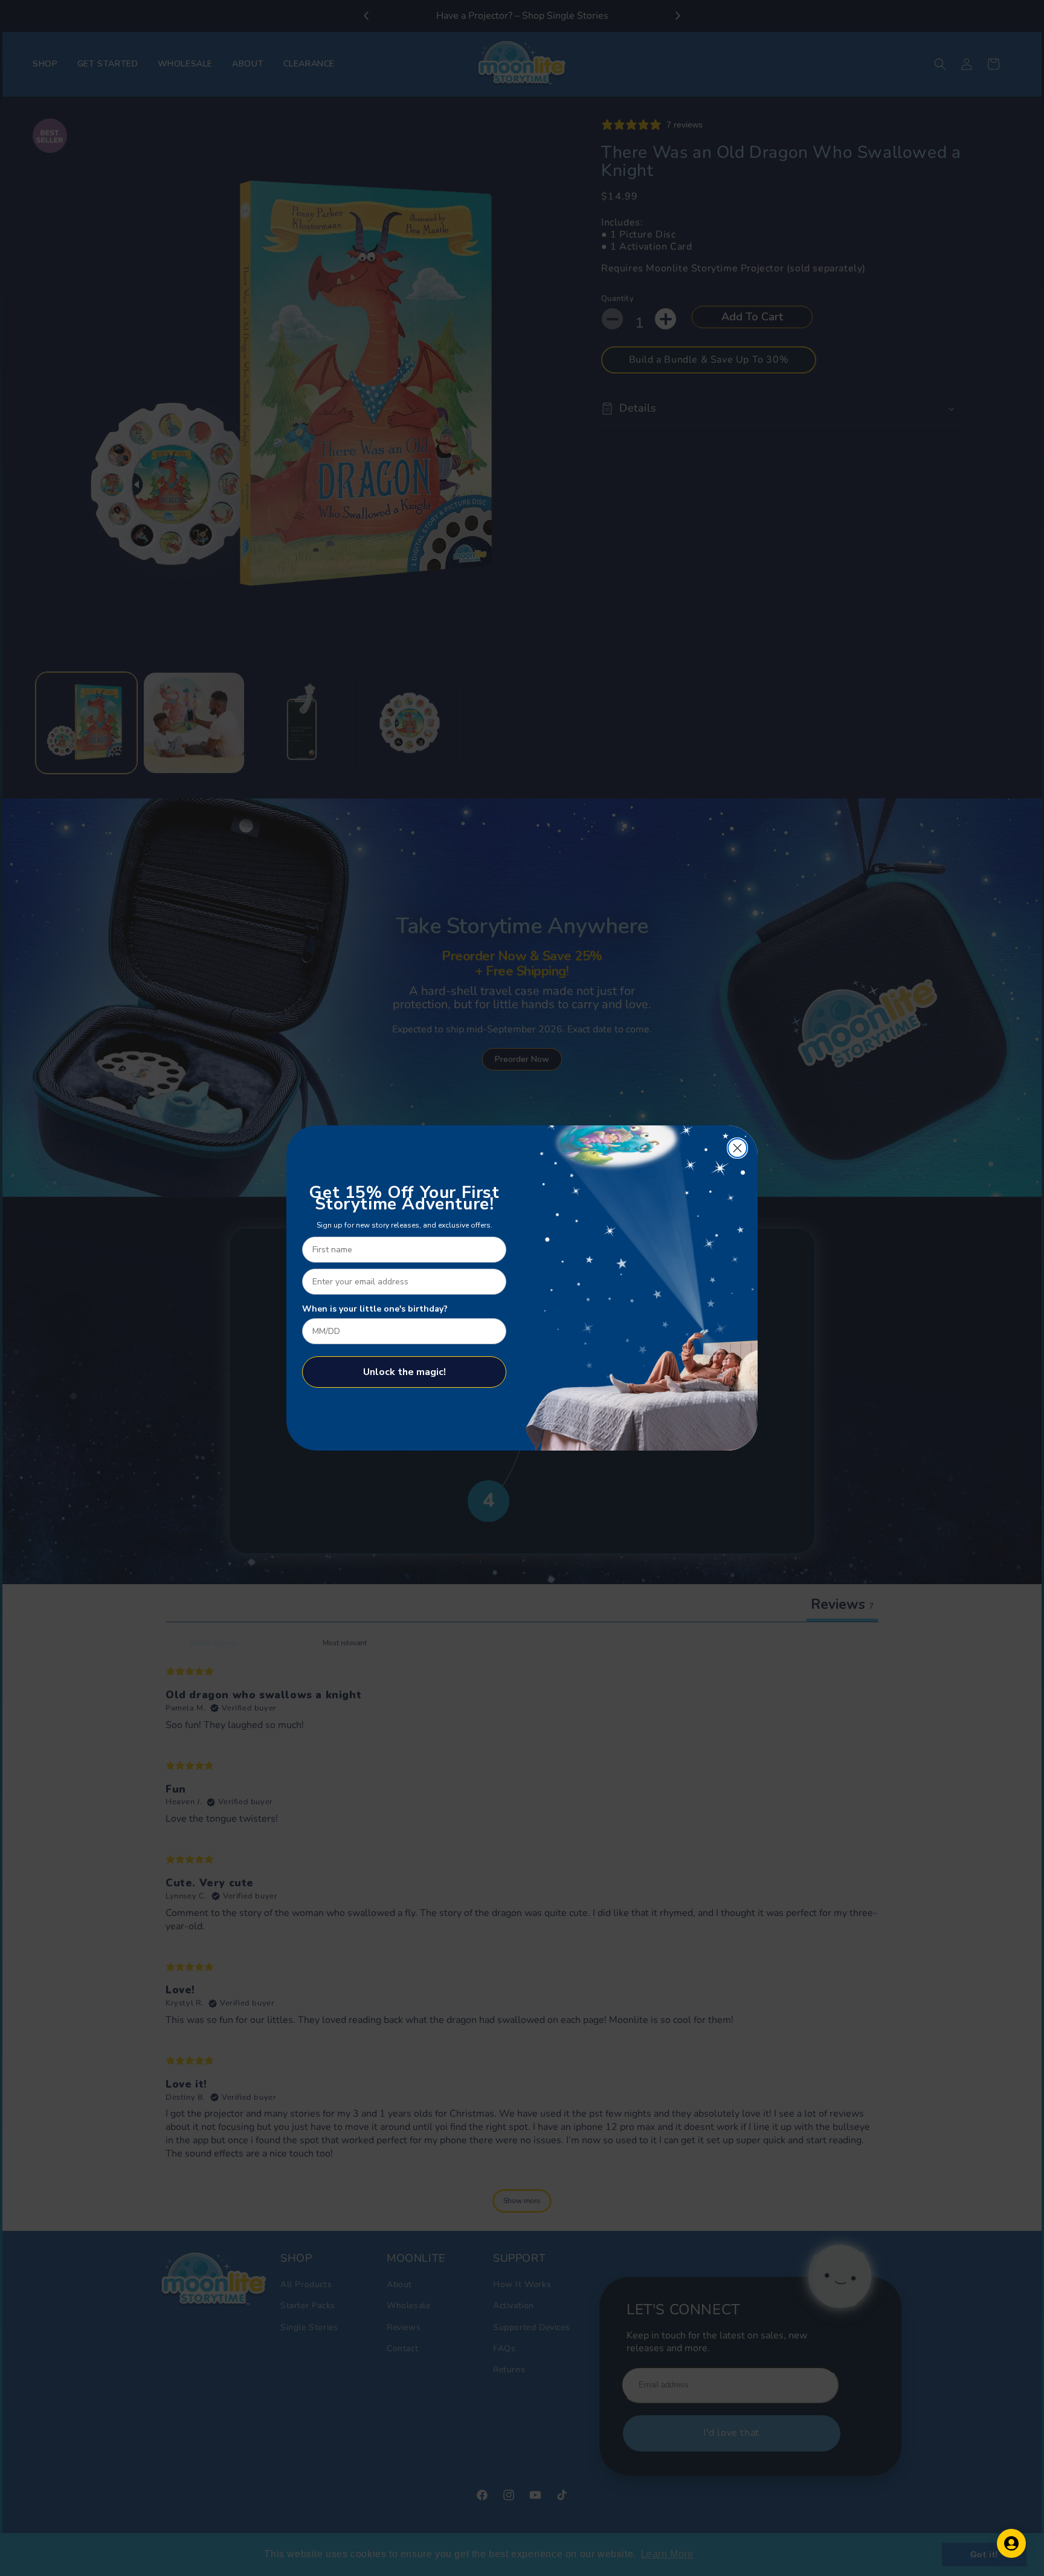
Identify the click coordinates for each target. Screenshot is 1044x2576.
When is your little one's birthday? (375, 1309)
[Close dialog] (737, 1148)
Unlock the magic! (404, 1372)
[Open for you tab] (1011, 2543)
